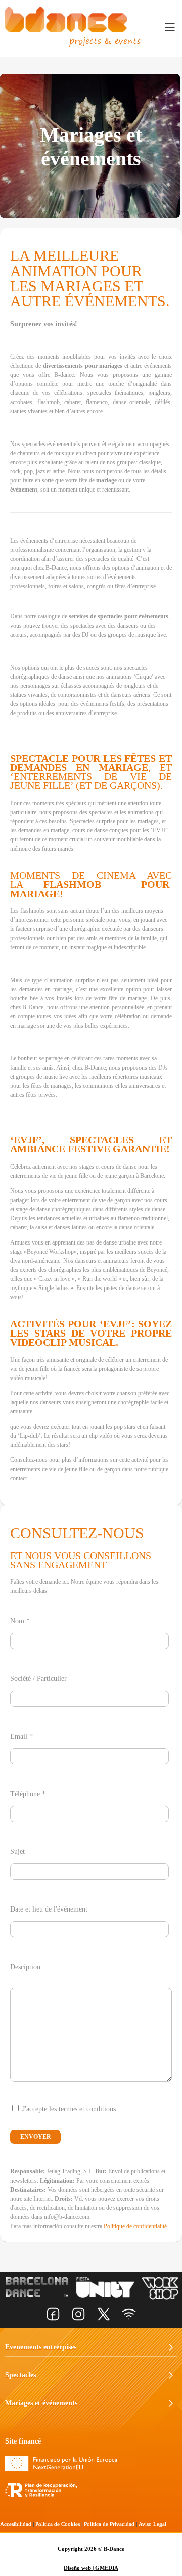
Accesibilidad (16, 2524)
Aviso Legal (152, 2524)
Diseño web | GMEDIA (91, 2568)
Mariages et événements (41, 2403)
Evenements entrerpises (41, 2347)
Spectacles (20, 2375)
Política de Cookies (58, 2524)
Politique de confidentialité (135, 2226)
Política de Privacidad (109, 2524)
